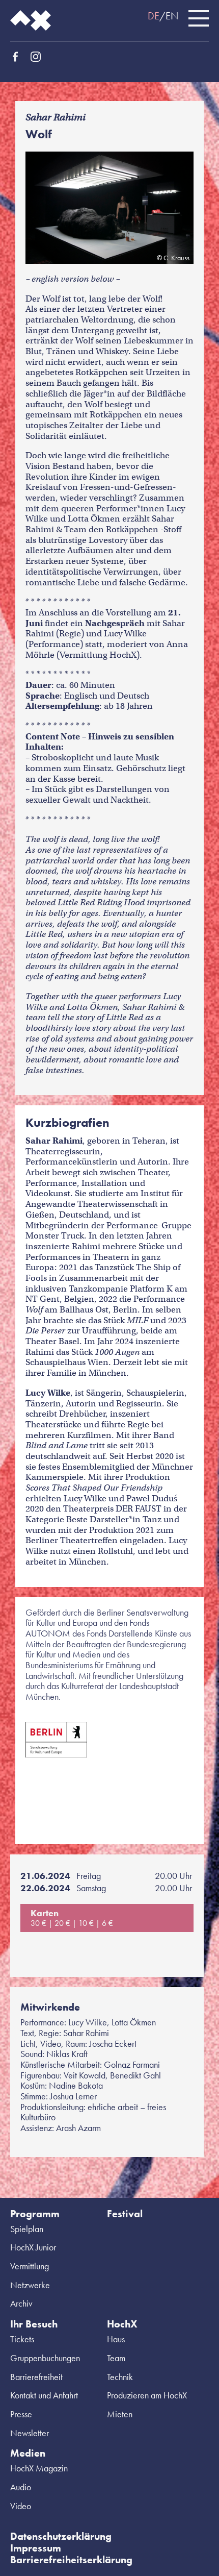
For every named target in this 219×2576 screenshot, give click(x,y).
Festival (125, 2214)
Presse (21, 2414)
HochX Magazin (39, 2468)
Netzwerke (30, 2285)
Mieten (120, 2414)
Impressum (36, 2548)
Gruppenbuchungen (45, 2358)
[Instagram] (36, 57)
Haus (116, 2339)
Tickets (22, 2339)
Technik (120, 2377)
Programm (35, 2214)
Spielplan (27, 2229)
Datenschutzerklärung (61, 2536)
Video (21, 2506)
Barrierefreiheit (36, 2377)
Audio (21, 2487)
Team (116, 2358)
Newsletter (30, 2433)
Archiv (21, 2303)
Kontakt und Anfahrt (44, 2395)
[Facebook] (15, 57)
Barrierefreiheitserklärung (71, 2560)
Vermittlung (30, 2266)
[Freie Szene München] (97, 57)
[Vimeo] (76, 57)
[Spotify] (56, 57)
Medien (28, 2453)
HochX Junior (33, 2247)
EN (172, 16)
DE (154, 16)
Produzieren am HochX (147, 2395)
